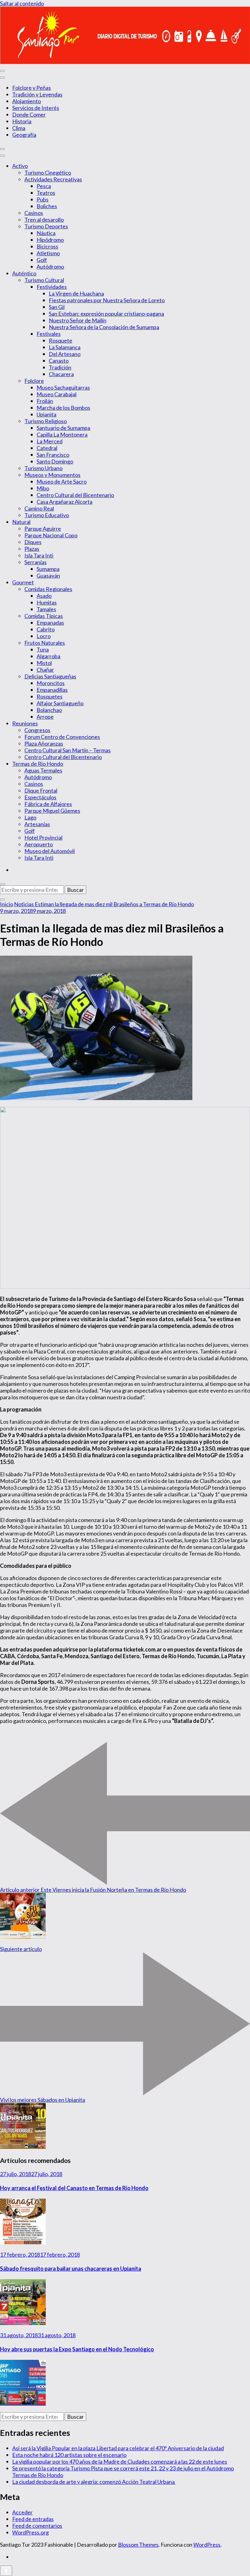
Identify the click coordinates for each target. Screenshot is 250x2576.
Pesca (44, 186)
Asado (44, 596)
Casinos (34, 213)
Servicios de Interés (36, 108)
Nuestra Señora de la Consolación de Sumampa (104, 327)
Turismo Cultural (44, 280)
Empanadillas (52, 690)
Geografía (24, 135)
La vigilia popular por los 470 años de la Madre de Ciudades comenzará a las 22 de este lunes (120, 2462)
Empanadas (50, 623)
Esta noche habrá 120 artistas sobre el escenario (69, 2455)
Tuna (43, 649)
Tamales (46, 609)
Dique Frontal (41, 790)
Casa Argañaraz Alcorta (64, 502)
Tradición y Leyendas (37, 94)
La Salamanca (65, 347)
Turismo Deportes (46, 226)
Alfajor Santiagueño (60, 703)
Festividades (52, 287)
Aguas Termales (43, 770)
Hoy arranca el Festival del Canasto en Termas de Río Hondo (74, 2188)
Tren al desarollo (44, 220)
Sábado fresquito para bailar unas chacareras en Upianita (71, 2269)
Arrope (45, 717)
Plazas (32, 549)
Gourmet (23, 582)
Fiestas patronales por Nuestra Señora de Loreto (107, 300)
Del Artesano (65, 354)
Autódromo (50, 267)
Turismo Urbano (43, 468)
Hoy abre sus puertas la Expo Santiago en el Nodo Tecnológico (77, 2349)
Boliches (47, 206)
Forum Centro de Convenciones (62, 737)
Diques (33, 542)
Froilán (45, 401)
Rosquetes (50, 696)
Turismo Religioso (46, 421)
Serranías (36, 562)
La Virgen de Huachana (76, 293)
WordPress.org (30, 2532)
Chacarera (61, 374)
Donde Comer (29, 114)
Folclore (34, 381)
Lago (30, 817)
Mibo (43, 488)
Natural (21, 522)
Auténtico (24, 273)
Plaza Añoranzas (44, 743)
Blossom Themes (138, 2545)
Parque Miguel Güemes (52, 811)
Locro (44, 636)
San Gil (57, 307)
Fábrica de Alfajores (48, 804)
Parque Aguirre (43, 529)
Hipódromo (50, 240)
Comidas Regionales (48, 589)
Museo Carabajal (57, 394)
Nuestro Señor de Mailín (78, 320)
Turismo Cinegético (48, 173)
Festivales (49, 334)
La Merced (50, 441)
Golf (42, 260)
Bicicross (47, 246)
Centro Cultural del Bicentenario (75, 495)
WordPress (207, 2545)
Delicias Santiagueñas (50, 676)
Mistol (44, 663)
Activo (20, 166)
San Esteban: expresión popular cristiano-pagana (106, 314)
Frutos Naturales (45, 643)
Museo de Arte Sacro (62, 481)
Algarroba (48, 656)
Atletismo (48, 253)
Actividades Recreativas (53, 179)
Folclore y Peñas (32, 88)
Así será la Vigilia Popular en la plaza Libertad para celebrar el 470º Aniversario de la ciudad (118, 2448)
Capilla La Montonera (62, 434)
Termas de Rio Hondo (38, 764)
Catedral (47, 448)
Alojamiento (27, 101)
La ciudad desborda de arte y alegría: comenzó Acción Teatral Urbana (94, 2482)
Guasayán (48, 576)
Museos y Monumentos (52, 475)
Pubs (43, 199)
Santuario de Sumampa (63, 428)
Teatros (46, 193)
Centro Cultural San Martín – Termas (68, 750)
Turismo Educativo (47, 515)
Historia (22, 121)
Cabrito (46, 629)
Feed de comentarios (37, 2526)
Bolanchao (49, 710)
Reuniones (25, 723)
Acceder (22, 2512)
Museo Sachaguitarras (63, 387)
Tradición (60, 367)
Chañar (45, 670)
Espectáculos (40, 797)
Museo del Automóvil (50, 851)
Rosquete (61, 340)
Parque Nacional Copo (51, 535)
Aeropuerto (39, 844)
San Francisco (53, 455)
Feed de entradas (33, 2519)
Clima (19, 128)
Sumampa (48, 569)
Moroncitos (51, 683)
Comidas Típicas (44, 616)
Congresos (37, 730)
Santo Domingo (55, 461)
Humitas (47, 602)
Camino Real (39, 508)
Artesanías (37, 824)
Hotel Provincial (43, 837)
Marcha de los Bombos (63, 408)
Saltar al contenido (22, 3)
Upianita (46, 414)
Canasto (59, 361)
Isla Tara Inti (39, 555)
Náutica (46, 233)
